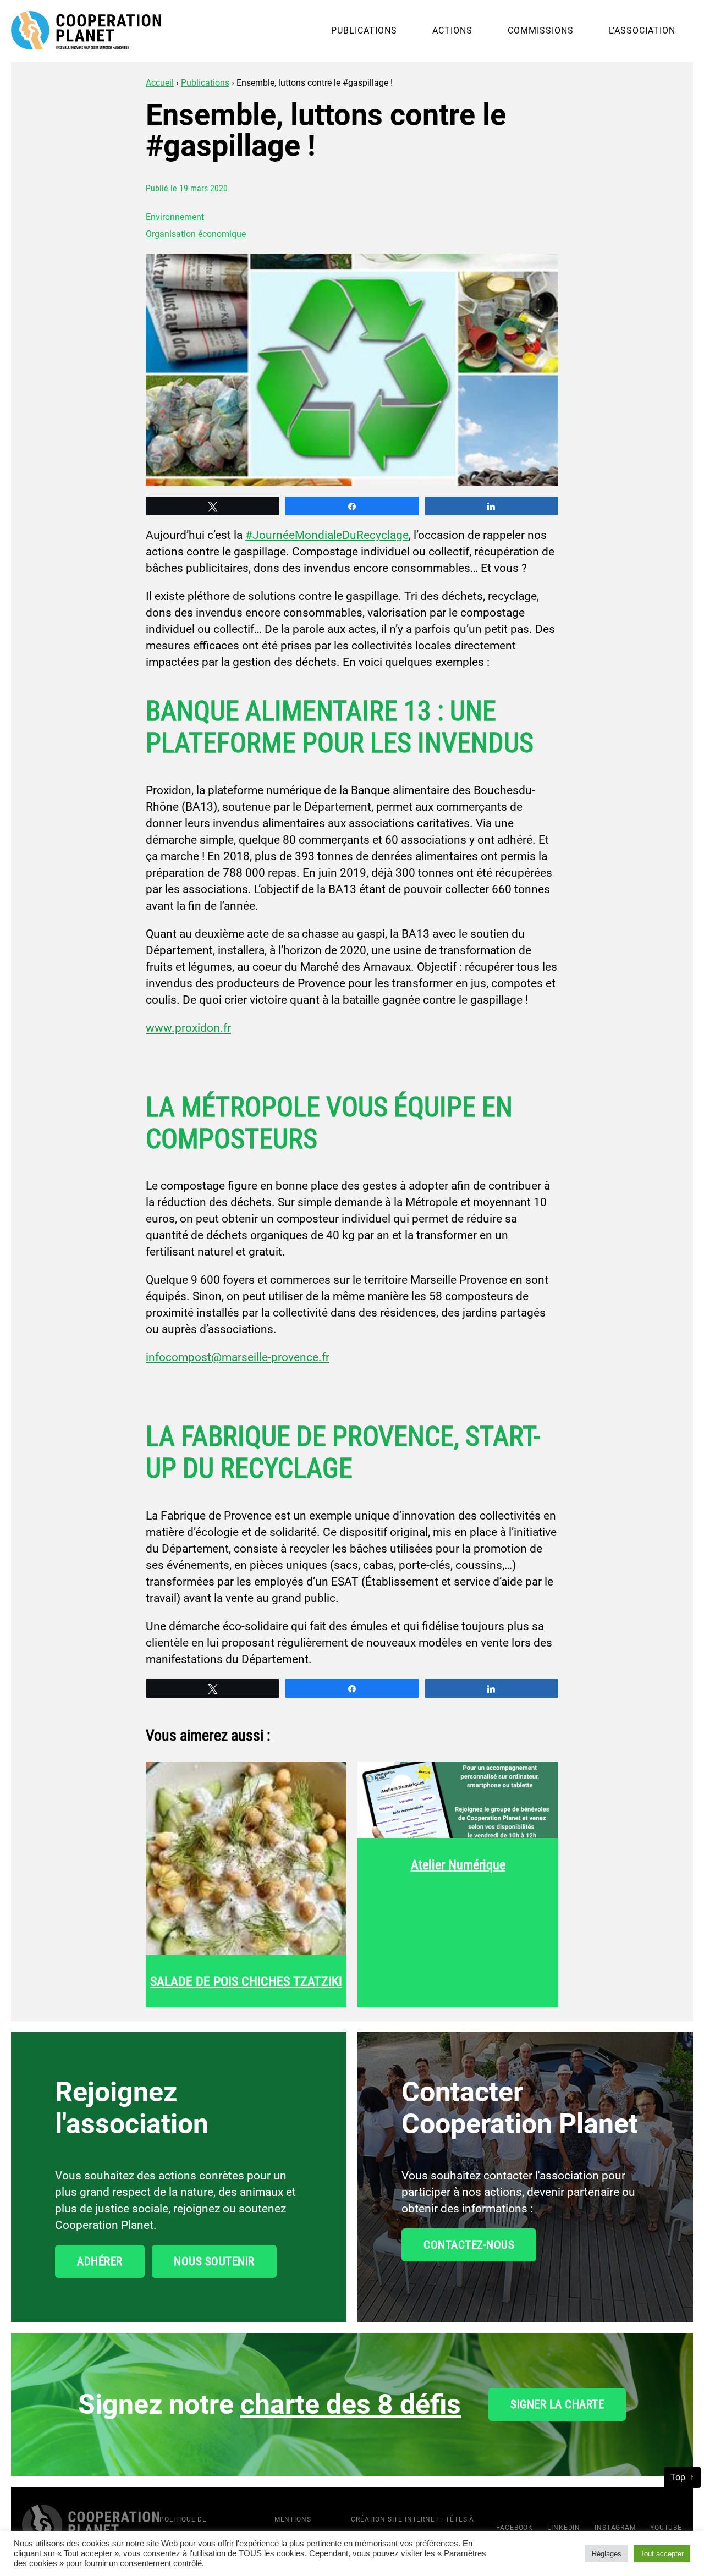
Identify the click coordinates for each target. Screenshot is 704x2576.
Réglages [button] (607, 2554)
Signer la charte (557, 2404)
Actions (452, 31)
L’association (642, 31)
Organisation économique (196, 234)
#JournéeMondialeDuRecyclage (327, 535)
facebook (515, 2528)
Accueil (160, 83)
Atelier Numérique (458, 1865)
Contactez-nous (469, 2245)
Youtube (666, 2528)
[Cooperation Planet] (91, 2526)
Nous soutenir (214, 2261)
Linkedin (564, 2528)
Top (678, 2477)
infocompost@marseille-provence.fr (238, 1357)
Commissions (541, 31)
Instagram (615, 2528)
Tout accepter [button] (662, 2554)
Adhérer (100, 2261)
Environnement (175, 217)
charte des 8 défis (351, 2404)
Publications (364, 31)
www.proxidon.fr (188, 1028)
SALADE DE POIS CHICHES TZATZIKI (246, 1981)
